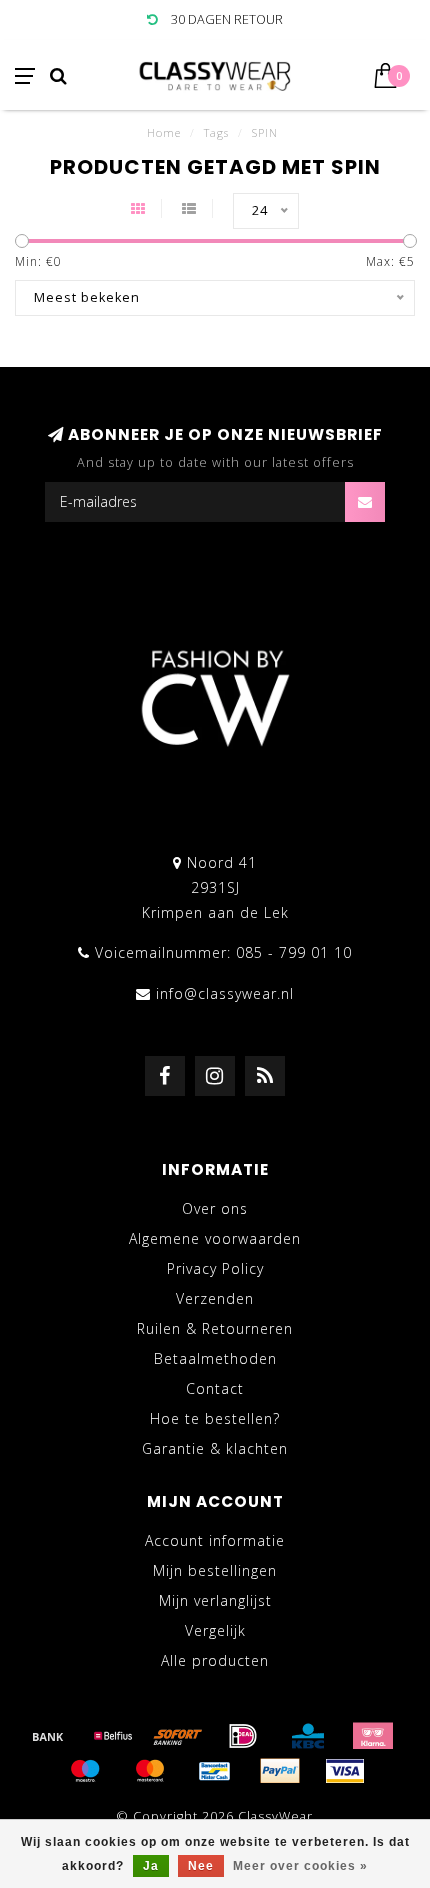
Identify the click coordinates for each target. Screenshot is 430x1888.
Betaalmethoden (215, 1358)
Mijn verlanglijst (215, 1600)
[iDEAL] (243, 1736)
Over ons (215, 1208)
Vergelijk (215, 1630)
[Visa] (345, 1771)
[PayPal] (280, 1771)
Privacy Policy (215, 1268)
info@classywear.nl (225, 993)
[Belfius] (113, 1736)
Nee (201, 1866)
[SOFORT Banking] (178, 1736)
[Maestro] (85, 1771)
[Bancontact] (215, 1771)
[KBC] (308, 1736)
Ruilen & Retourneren (215, 1328)
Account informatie (215, 1540)
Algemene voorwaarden (215, 1238)
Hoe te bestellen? (215, 1418)
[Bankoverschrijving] (48, 1736)
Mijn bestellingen (215, 1570)
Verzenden (215, 1298)
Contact (215, 1388)
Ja (151, 1866)
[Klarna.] (373, 1736)
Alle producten (215, 1660)
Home (164, 132)
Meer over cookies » (300, 1866)
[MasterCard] (150, 1771)
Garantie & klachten (215, 1448)
